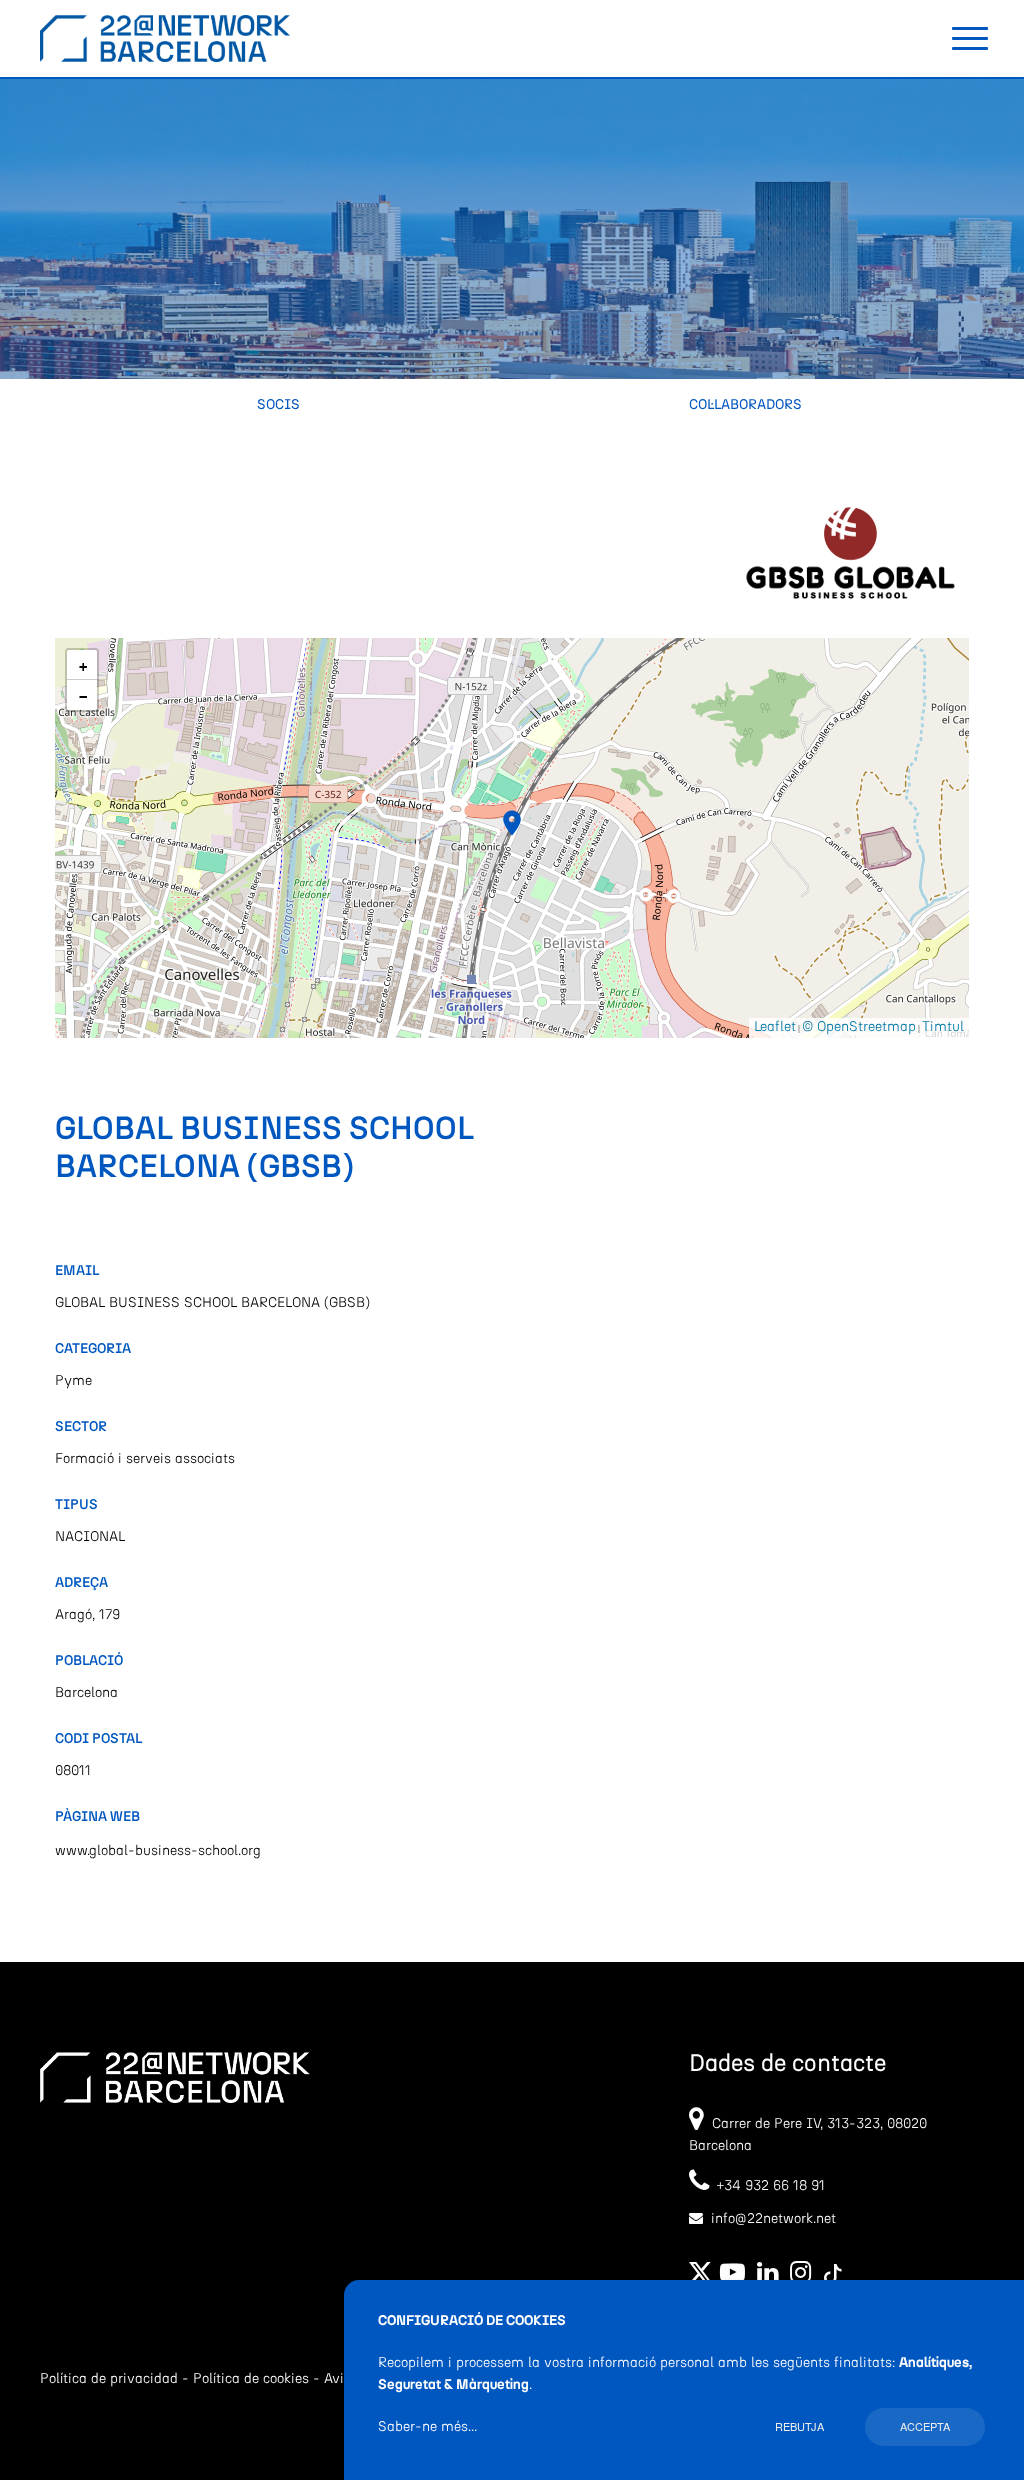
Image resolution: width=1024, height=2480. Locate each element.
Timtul (943, 1027)
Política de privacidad (109, 2379)
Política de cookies (251, 2379)
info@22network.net (773, 2219)
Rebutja (799, 2426)
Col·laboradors (745, 405)
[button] (512, 823)
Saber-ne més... (427, 2427)
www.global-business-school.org (158, 1851)
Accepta (925, 2426)
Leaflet (775, 1027)
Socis (278, 405)
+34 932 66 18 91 (767, 2186)
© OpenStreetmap (859, 1027)
